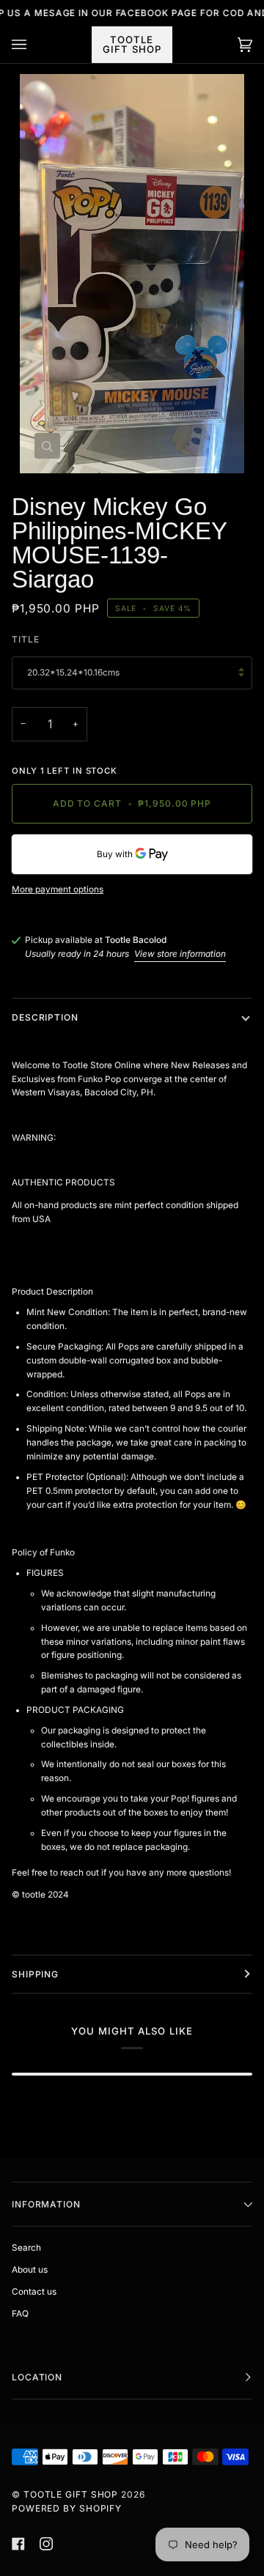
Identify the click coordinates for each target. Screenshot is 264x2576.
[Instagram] (46, 2544)
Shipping (35, 1974)
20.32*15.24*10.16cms (73, 673)
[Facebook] (18, 2544)
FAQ (20, 2314)
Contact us (34, 2292)
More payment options (58, 889)
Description (45, 1017)
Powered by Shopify (67, 2508)
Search (26, 2248)
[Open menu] (34, 45)
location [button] (37, 2377)
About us (30, 2270)
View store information (180, 954)
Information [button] (46, 2204)
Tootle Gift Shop (71, 2494)
